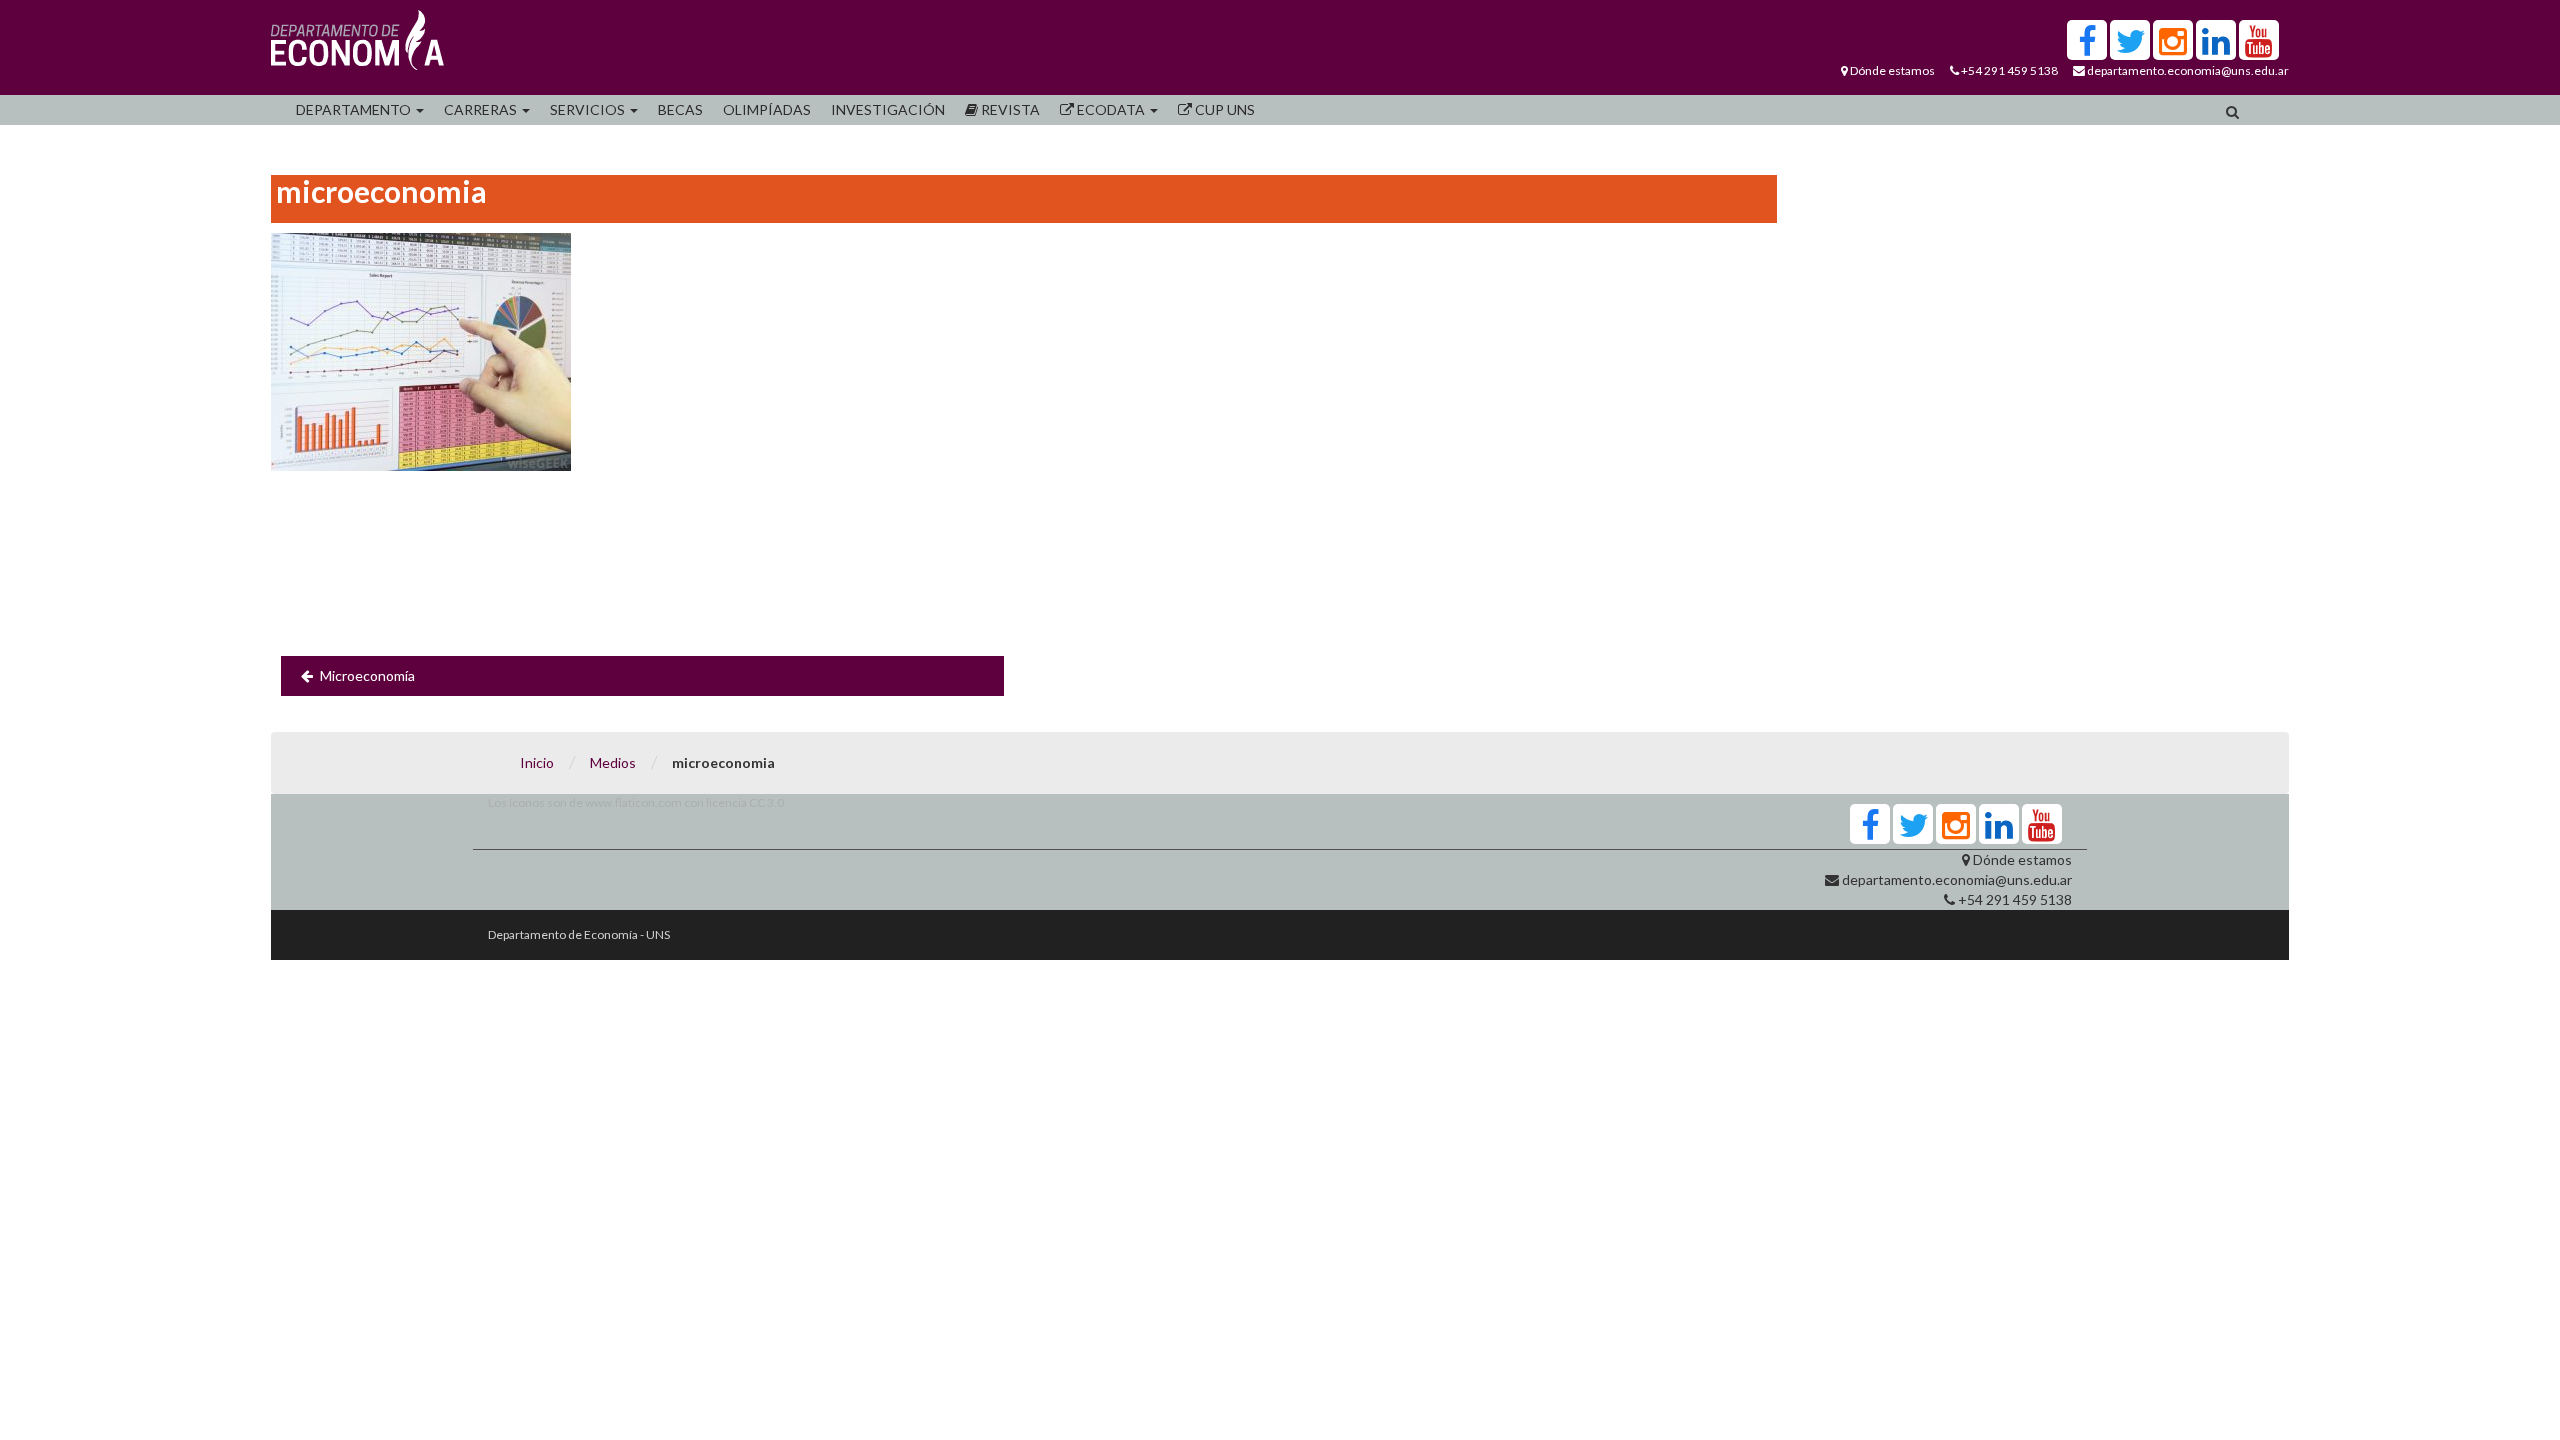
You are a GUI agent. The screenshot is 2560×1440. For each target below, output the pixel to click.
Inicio (537, 762)
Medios (613, 762)
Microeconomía (367, 675)
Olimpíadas (767, 109)
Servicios (589, 109)
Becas (680, 109)
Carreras (482, 109)
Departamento (355, 109)
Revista (1009, 109)
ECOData (1111, 109)
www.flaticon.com (633, 802)
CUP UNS (1223, 109)
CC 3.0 (766, 802)
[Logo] (357, 45)
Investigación (888, 109)
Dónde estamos (1892, 70)
